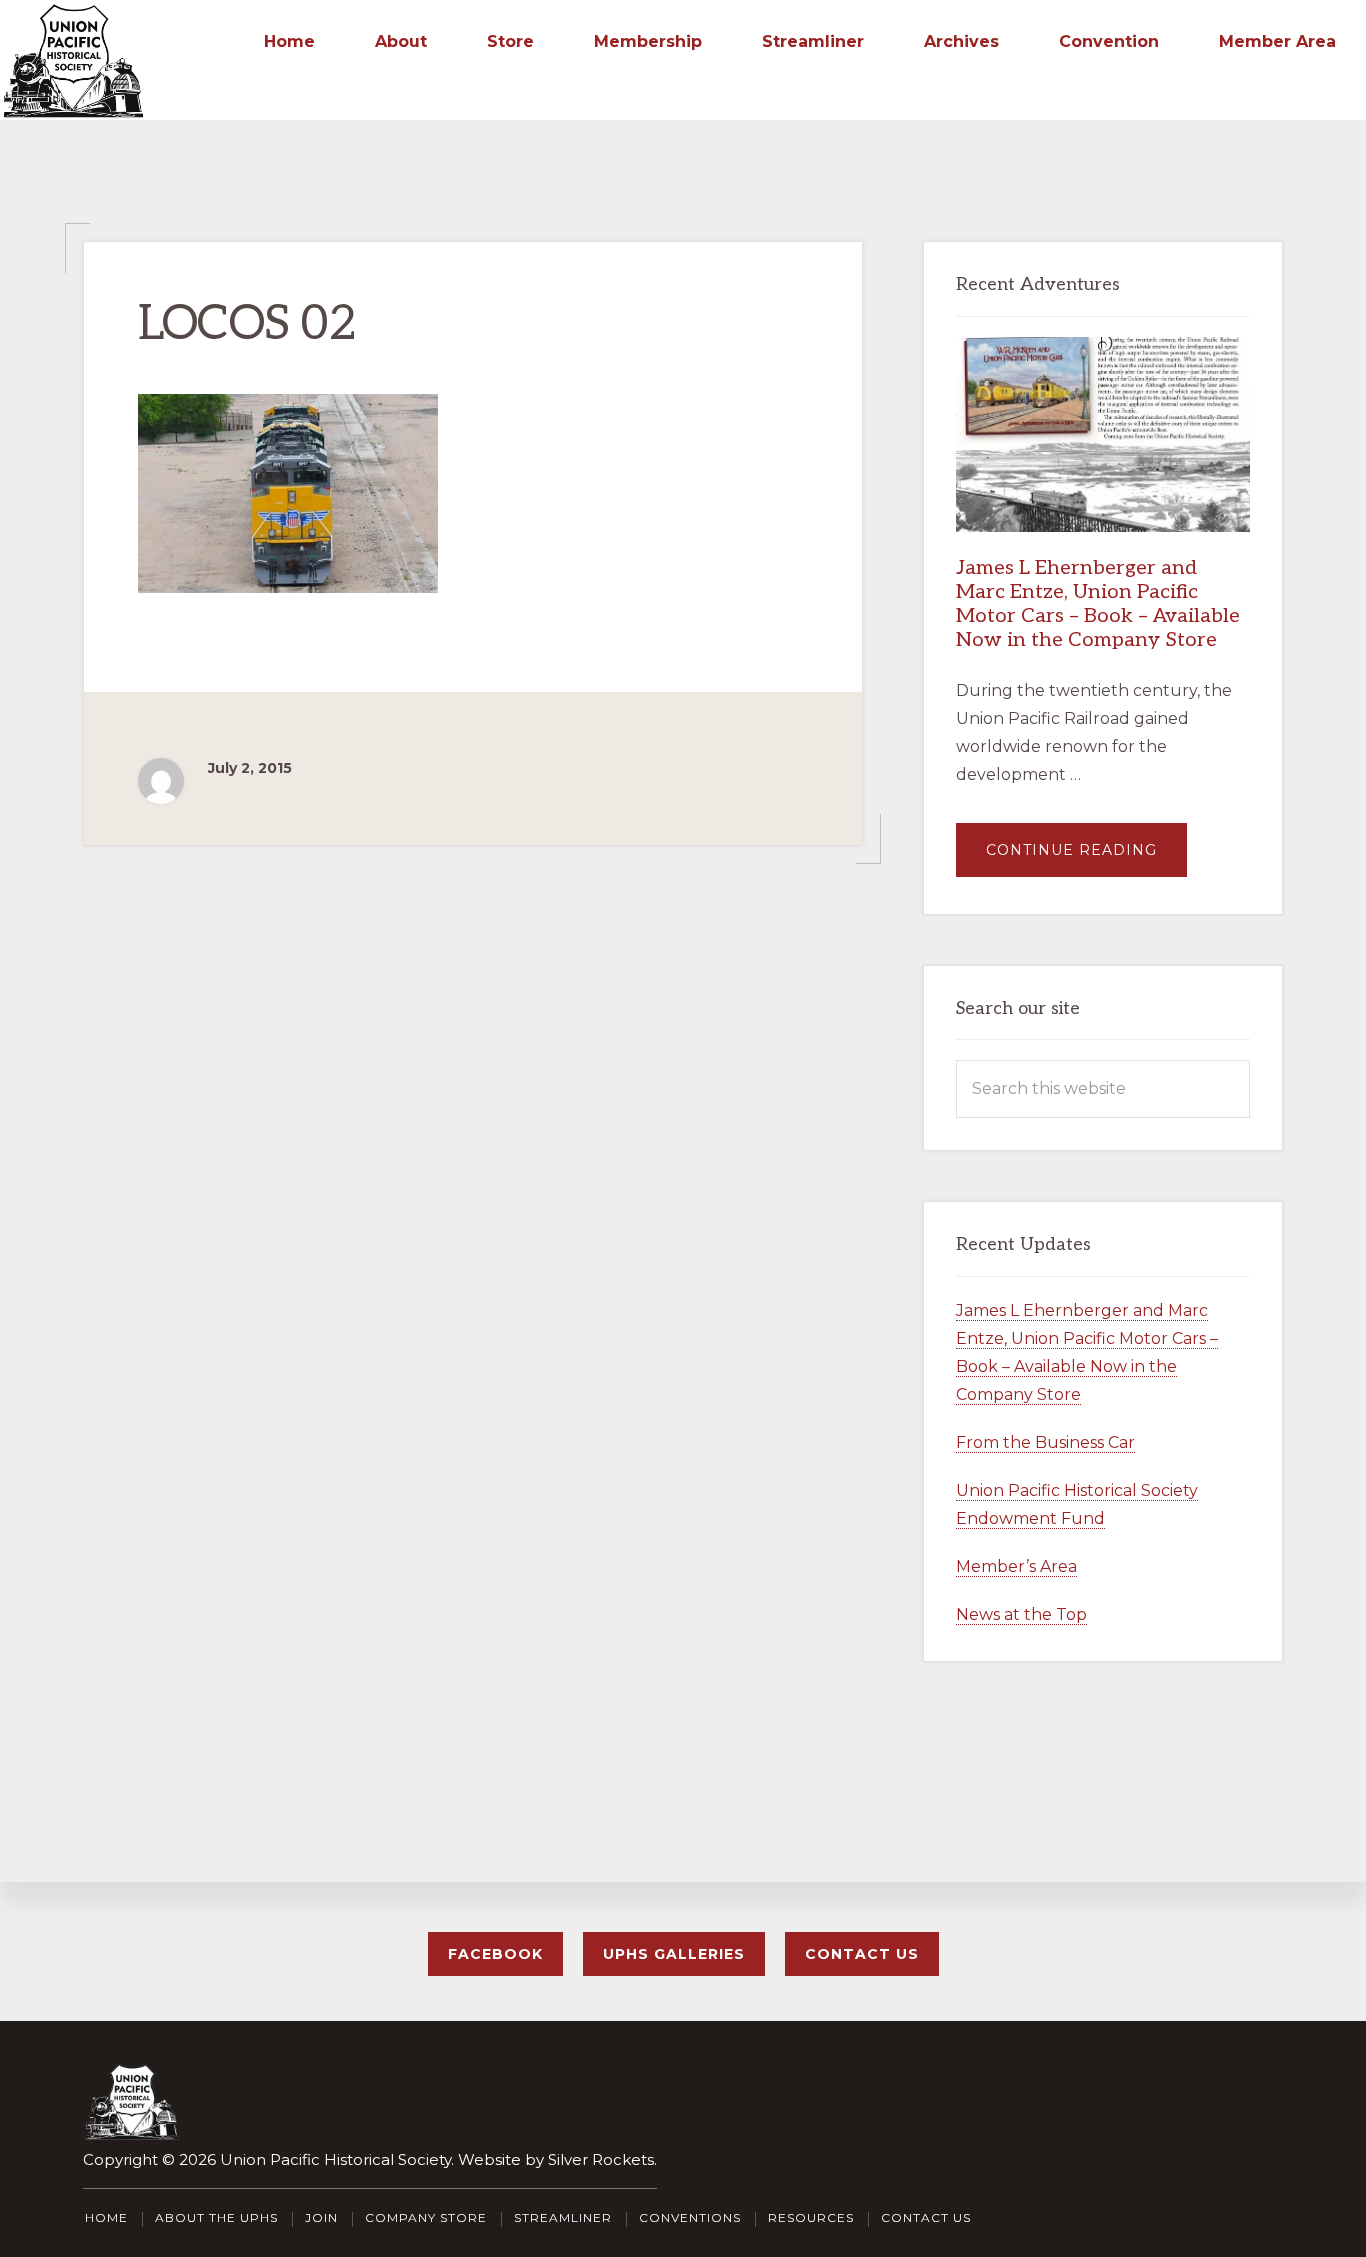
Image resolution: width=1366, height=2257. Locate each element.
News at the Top (1021, 1614)
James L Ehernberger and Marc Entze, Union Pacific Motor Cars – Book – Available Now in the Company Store (1098, 604)
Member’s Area (1016, 1566)
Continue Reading (1086, 858)
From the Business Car (1045, 1442)
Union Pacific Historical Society (335, 2159)
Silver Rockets (601, 2159)
